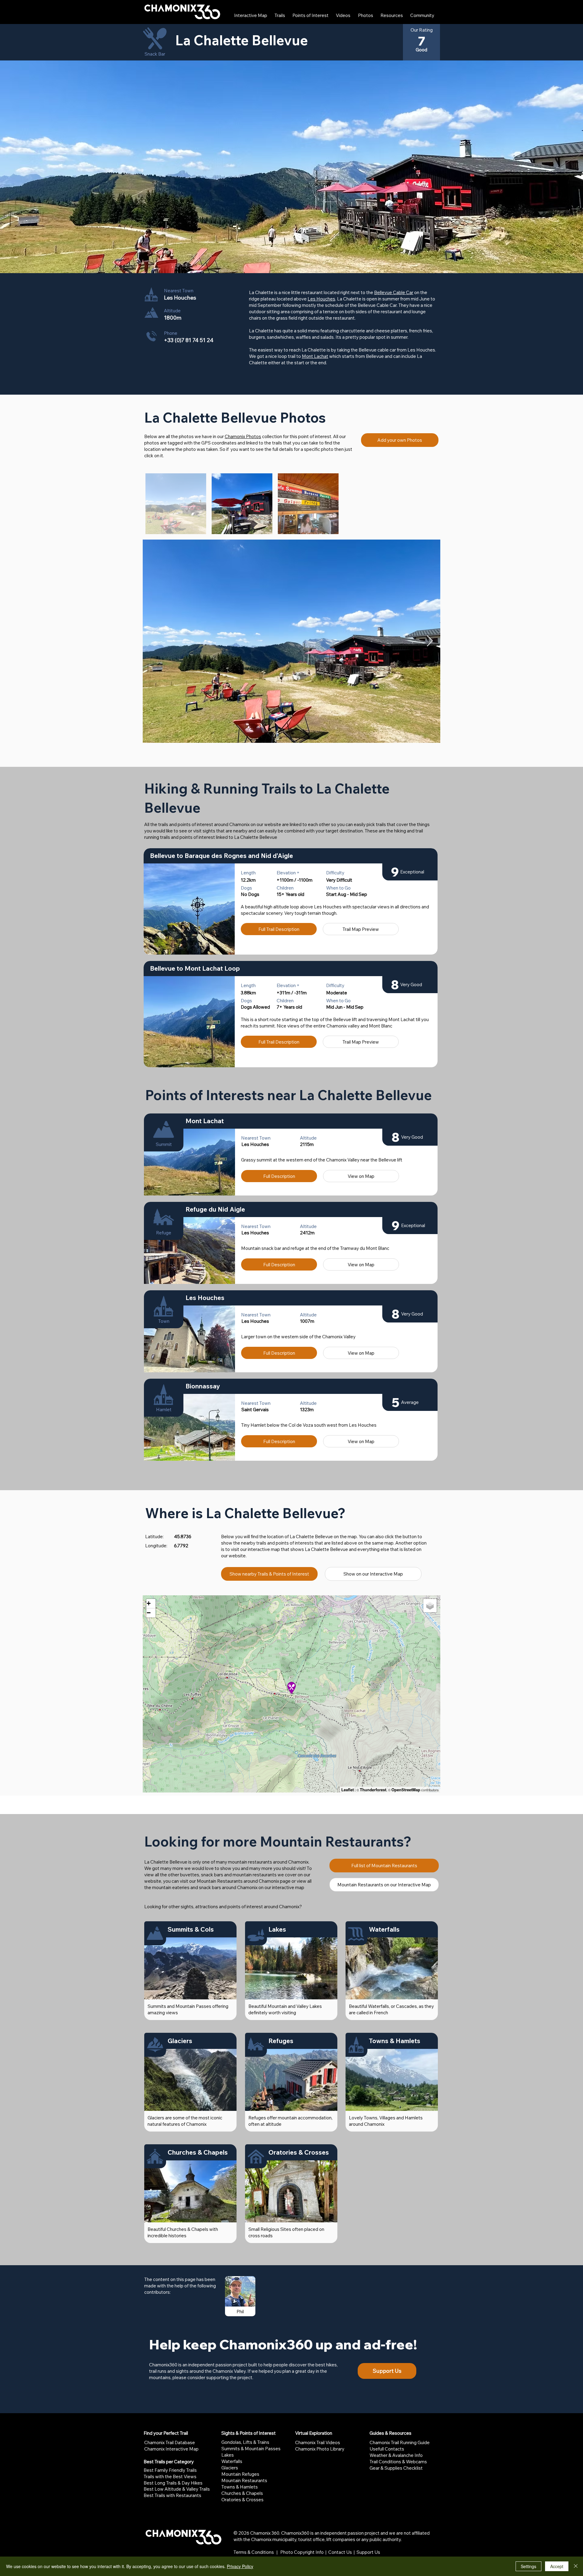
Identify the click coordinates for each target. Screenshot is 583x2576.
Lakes (228, 2455)
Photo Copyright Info (302, 2552)
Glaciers (230, 2468)
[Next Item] (430, 641)
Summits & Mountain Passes (251, 2449)
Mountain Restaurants (244, 2480)
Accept (557, 2566)
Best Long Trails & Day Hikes (173, 2483)
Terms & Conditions (254, 2552)
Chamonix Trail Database (170, 2442)
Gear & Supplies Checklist (396, 2468)
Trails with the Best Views (170, 2477)
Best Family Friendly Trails (170, 2470)
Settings (528, 2566)
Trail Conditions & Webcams (398, 2462)
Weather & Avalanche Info (396, 2455)
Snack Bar (155, 54)
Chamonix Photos (243, 436)
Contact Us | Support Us (354, 2552)
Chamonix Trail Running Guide (400, 2442)
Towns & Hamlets (240, 2487)
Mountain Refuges (240, 2474)
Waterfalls (232, 2461)
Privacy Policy (240, 2566)
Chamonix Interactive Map (171, 2449)
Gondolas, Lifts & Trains (245, 2442)
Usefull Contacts (387, 2449)
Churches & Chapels (242, 2493)
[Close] (576, 2566)
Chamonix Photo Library (320, 2449)
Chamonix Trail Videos (318, 2442)
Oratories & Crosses (242, 2500)
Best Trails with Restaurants (172, 2495)
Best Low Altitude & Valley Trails (177, 2489)
